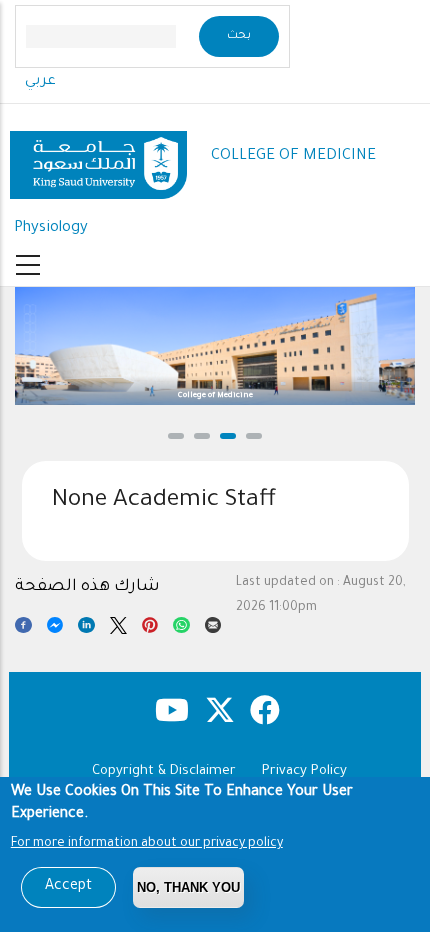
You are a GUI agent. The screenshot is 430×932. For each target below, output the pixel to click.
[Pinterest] (150, 629)
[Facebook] (23, 629)
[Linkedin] (86, 629)
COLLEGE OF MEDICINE (293, 156)
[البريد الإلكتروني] (213, 629)
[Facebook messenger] (55, 629)
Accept (68, 887)
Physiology (51, 228)
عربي (40, 82)
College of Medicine (215, 395)
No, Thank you (188, 887)
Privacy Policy (304, 771)
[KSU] (98, 157)
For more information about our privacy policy (147, 844)
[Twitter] (118, 629)
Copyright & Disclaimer (164, 771)
